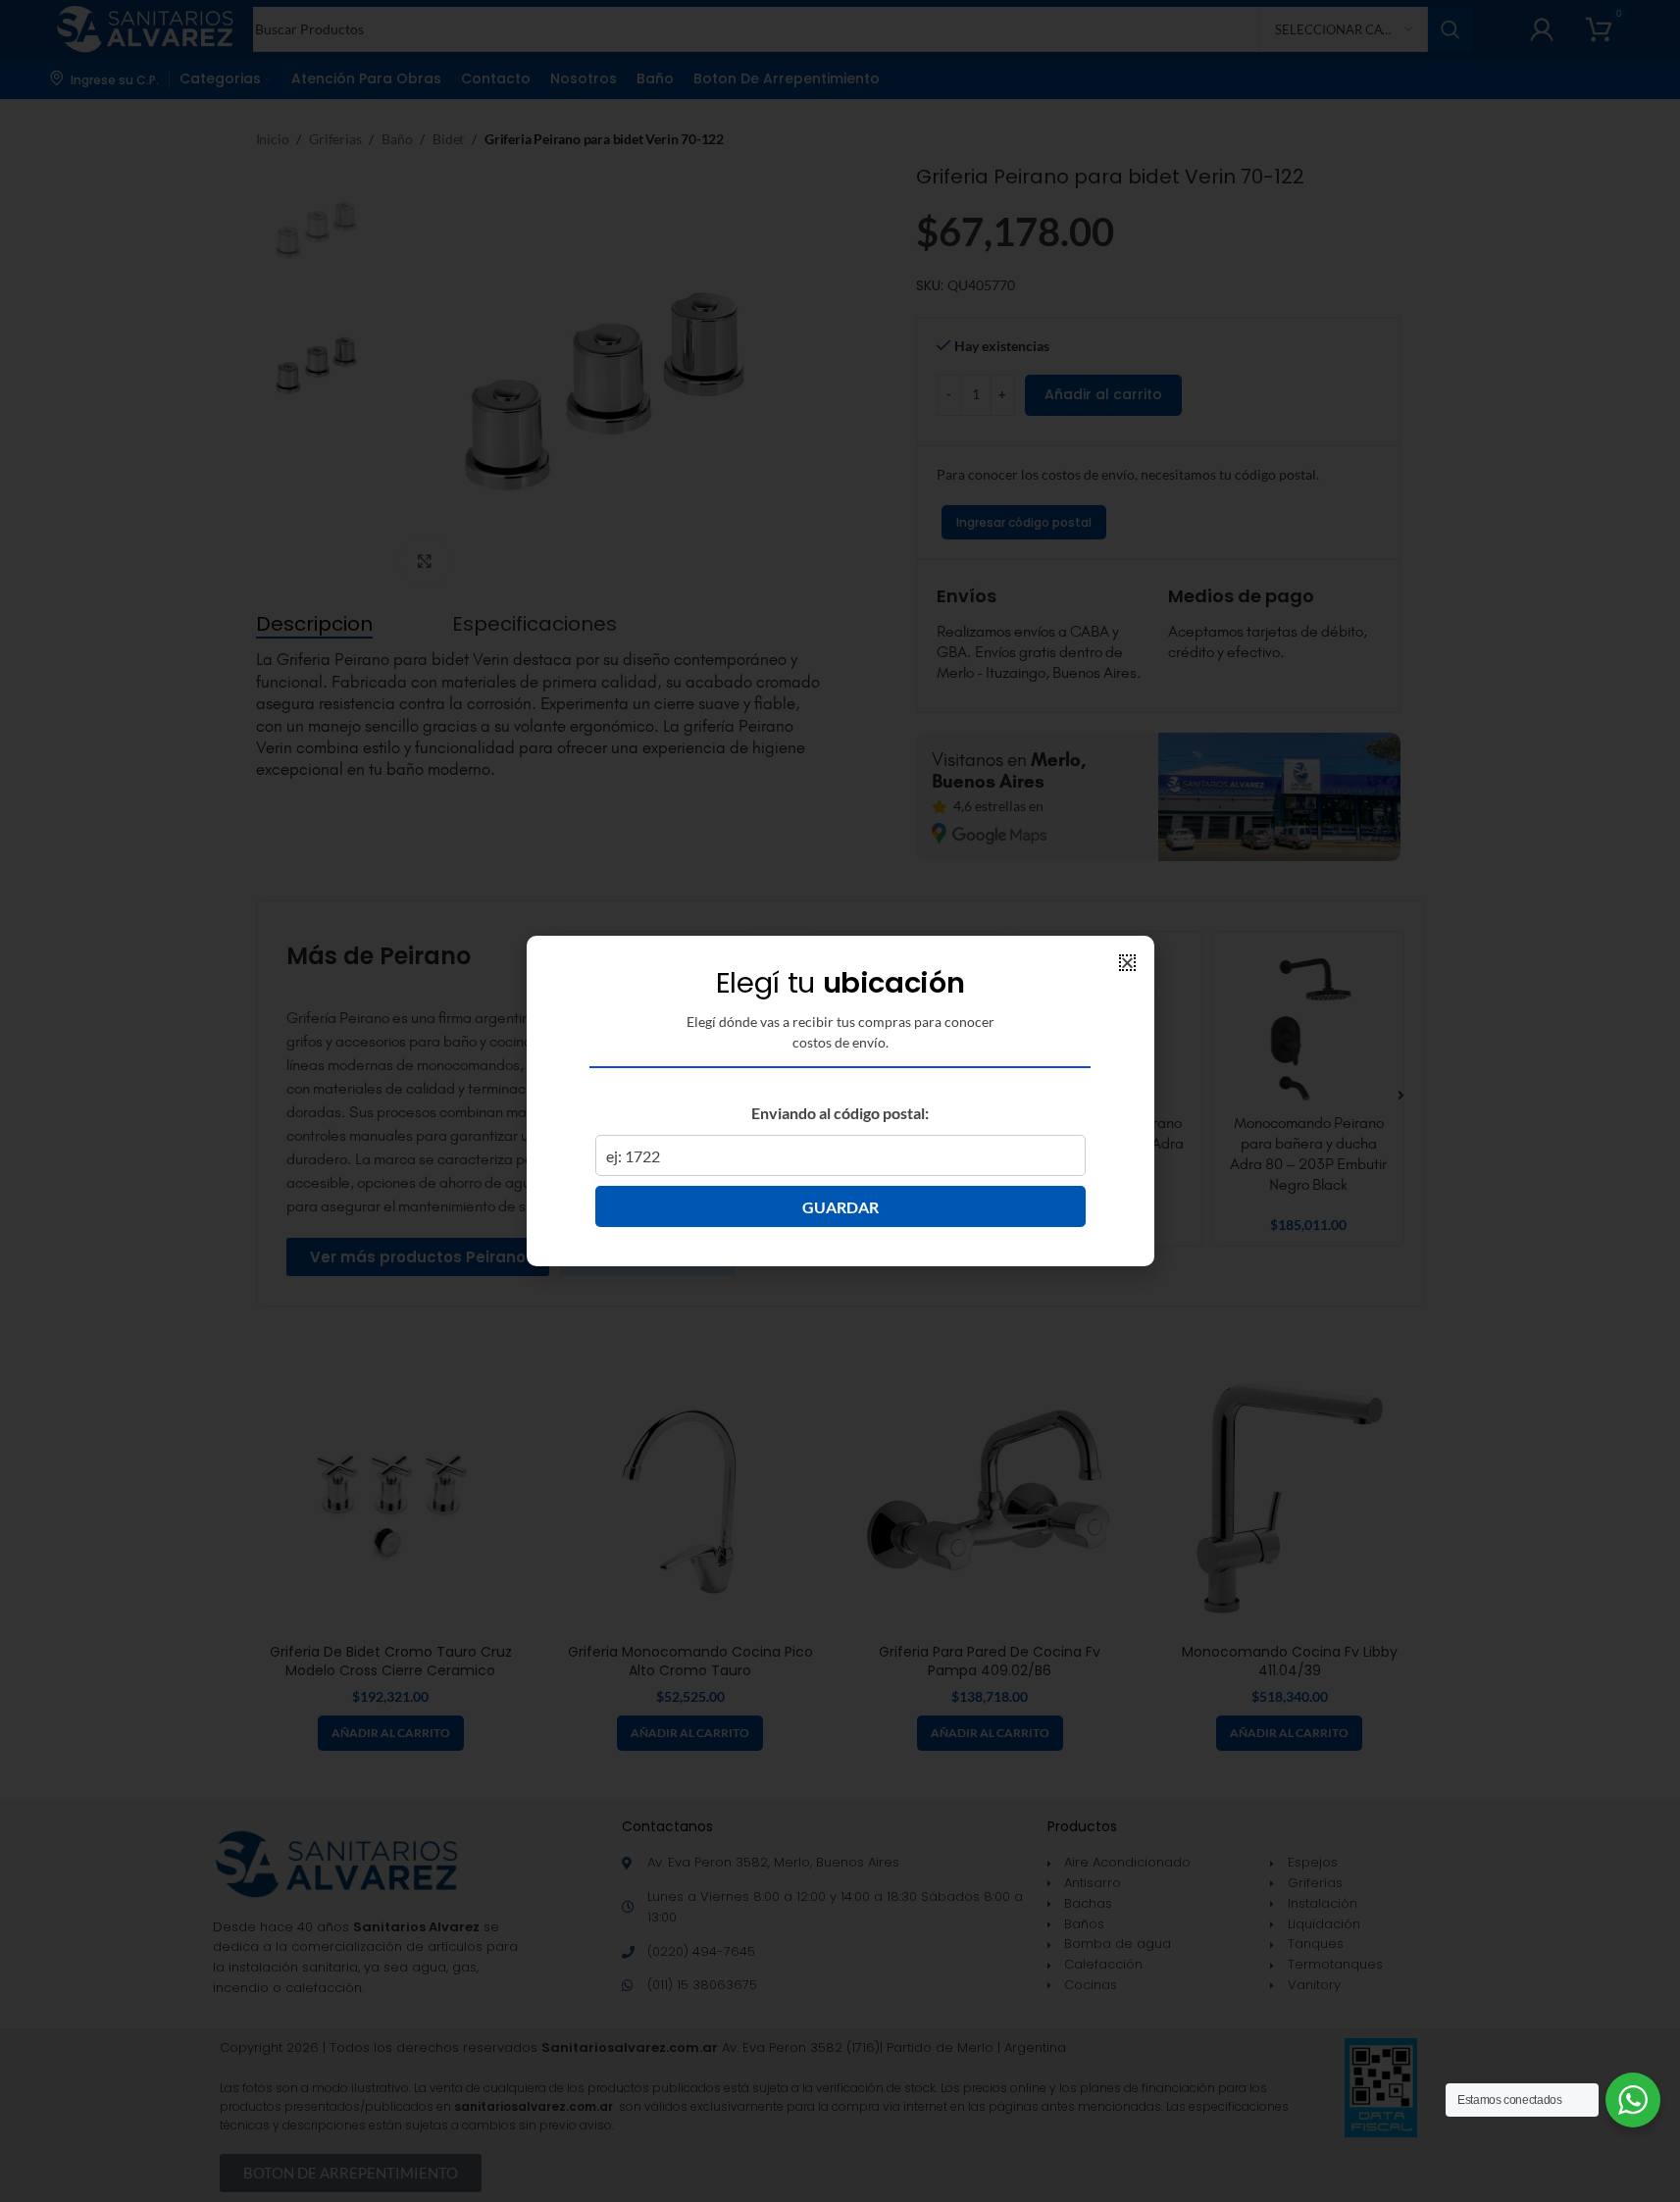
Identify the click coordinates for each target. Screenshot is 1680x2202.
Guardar (840, 1207)
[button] (1127, 963)
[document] (840, 1101)
